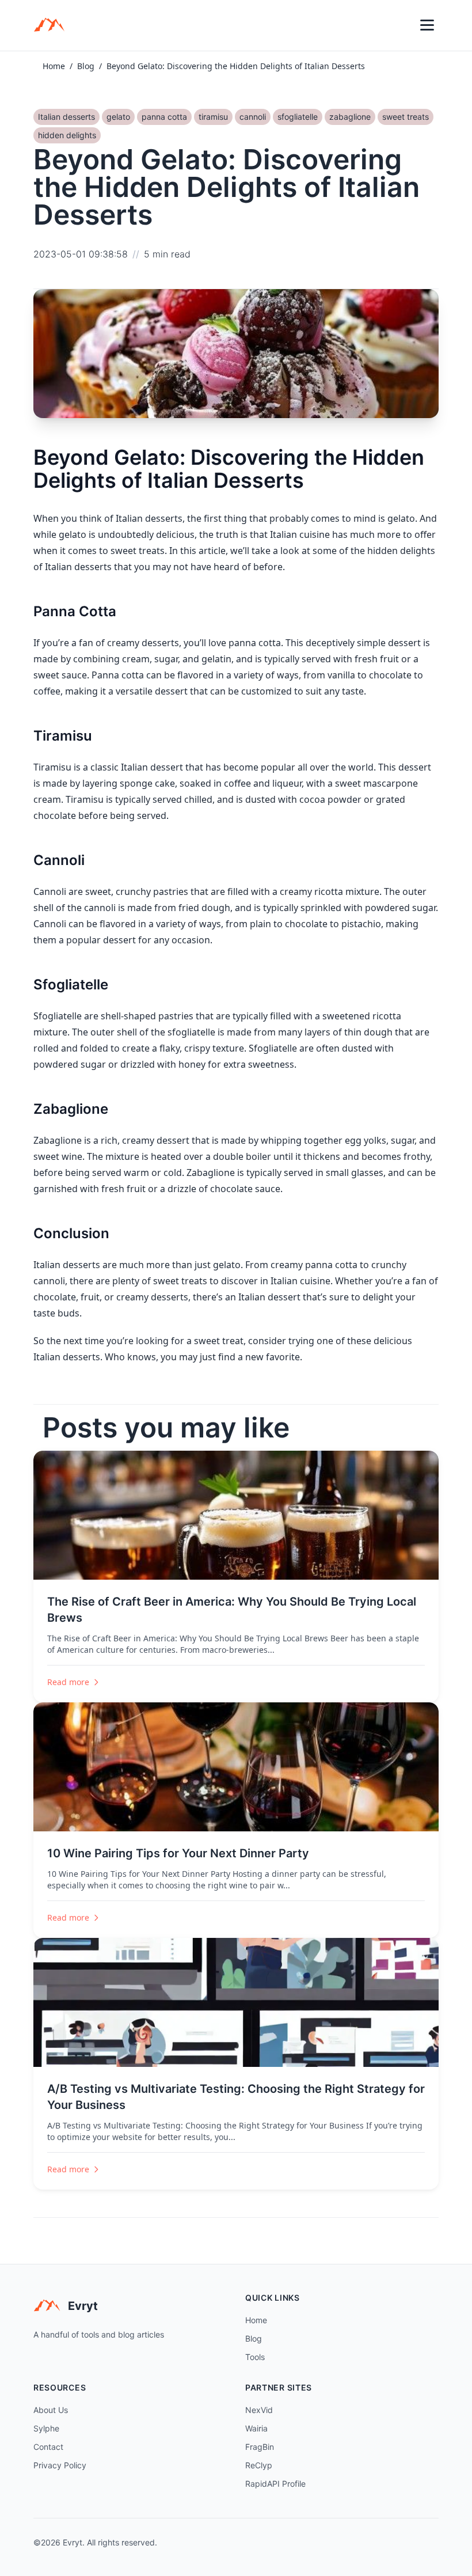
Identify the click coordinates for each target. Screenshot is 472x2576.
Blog (86, 66)
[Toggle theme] (402, 25)
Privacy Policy (60, 2465)
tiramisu (213, 117)
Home (54, 66)
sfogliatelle (298, 117)
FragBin (260, 2447)
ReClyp (259, 2465)
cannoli (253, 117)
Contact (48, 2447)
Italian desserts (66, 117)
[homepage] (53, 25)
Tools (255, 2357)
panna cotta (164, 117)
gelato (118, 117)
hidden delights (67, 135)
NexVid (259, 2410)
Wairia (256, 2428)
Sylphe (46, 2428)
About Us (51, 2410)
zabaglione (350, 117)
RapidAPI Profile (275, 2484)
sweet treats (406, 117)
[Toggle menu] (427, 25)
